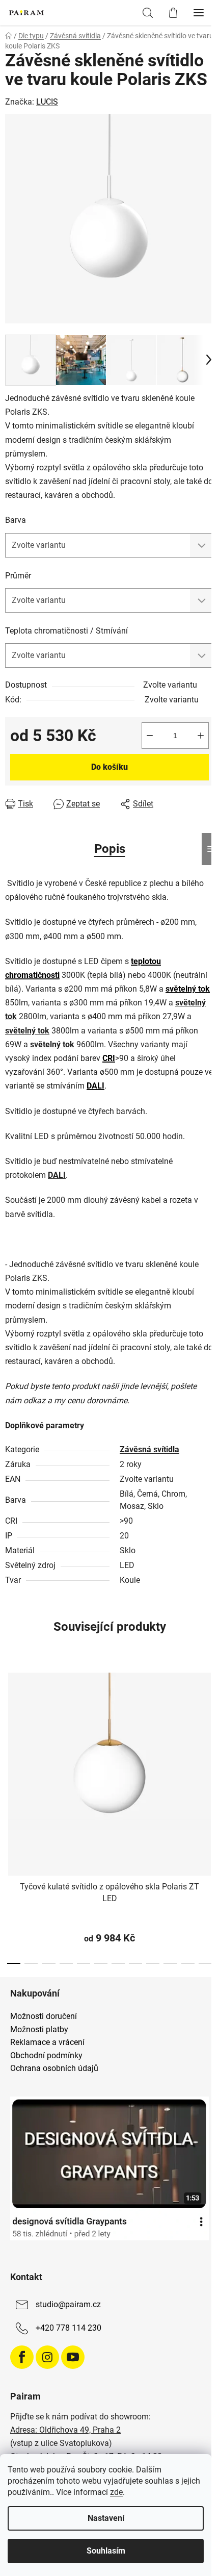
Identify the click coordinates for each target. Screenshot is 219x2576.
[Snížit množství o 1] (150, 736)
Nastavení (106, 2518)
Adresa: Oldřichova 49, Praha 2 (65, 2430)
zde (116, 2492)
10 (188, 1963)
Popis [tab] (110, 849)
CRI (109, 1058)
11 (205, 1963)
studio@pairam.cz (68, 2304)
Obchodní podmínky (46, 2056)
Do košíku (109, 767)
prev (11, 1736)
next (208, 1736)
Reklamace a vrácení (47, 2042)
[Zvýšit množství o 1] (201, 736)
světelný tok (188, 989)
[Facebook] (22, 2357)
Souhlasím (106, 2551)
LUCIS (47, 102)
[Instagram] (47, 2357)
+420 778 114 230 (69, 2328)
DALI (95, 1086)
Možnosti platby (39, 2030)
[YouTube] (73, 2357)
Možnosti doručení (44, 2016)
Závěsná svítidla (149, 1449)
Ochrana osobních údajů (54, 2068)
